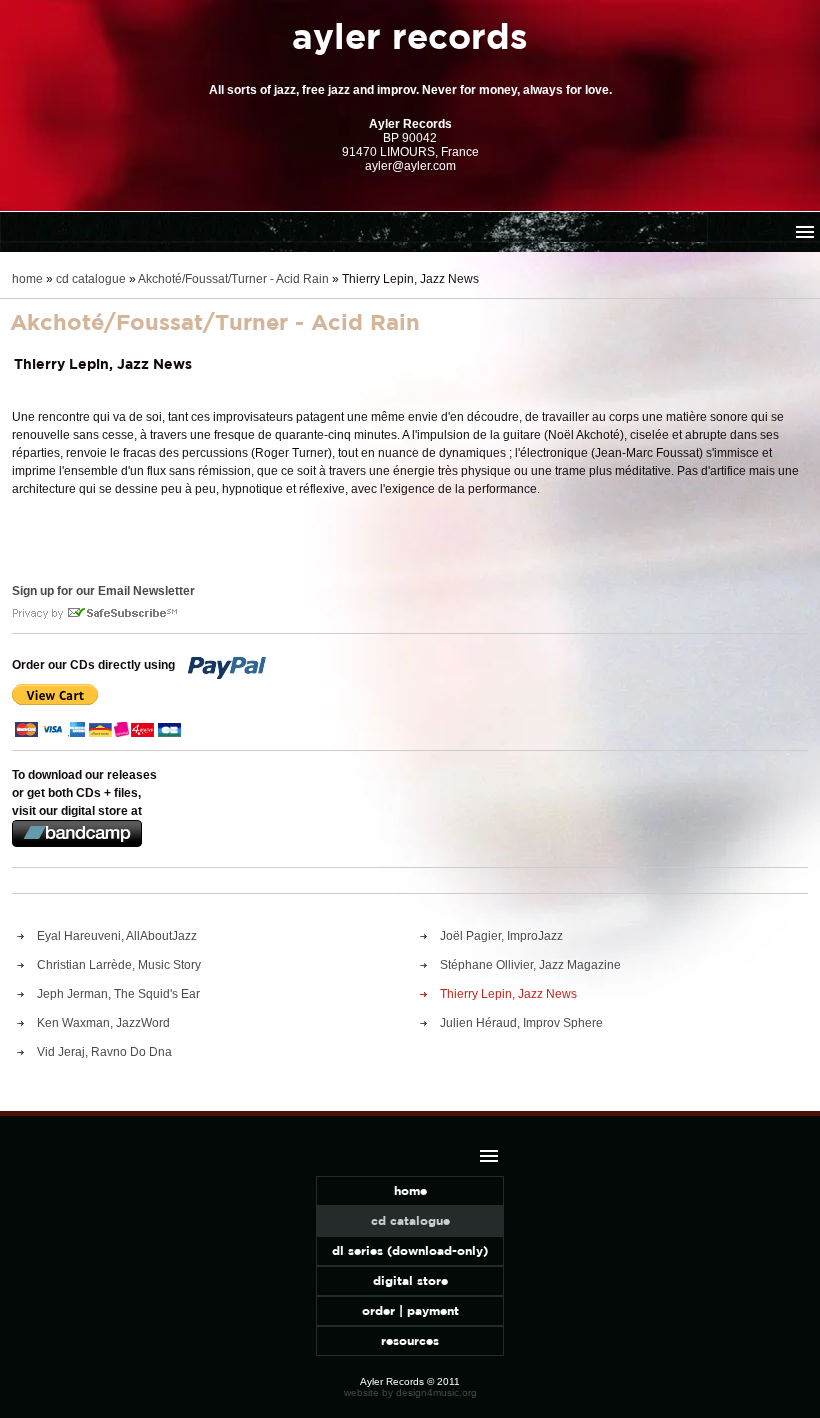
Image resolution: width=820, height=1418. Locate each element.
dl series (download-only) (410, 1250)
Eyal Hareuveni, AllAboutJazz (117, 936)
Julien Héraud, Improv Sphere (521, 1023)
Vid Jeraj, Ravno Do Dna (104, 1052)
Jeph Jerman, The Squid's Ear (118, 994)
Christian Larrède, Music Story (119, 965)
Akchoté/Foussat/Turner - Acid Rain (233, 279)
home (27, 279)
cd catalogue (91, 279)
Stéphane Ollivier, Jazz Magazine (530, 965)
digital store (410, 1280)
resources (410, 1340)
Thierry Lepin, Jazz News (508, 994)
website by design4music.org (410, 1392)
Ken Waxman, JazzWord (103, 1023)
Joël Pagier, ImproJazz (501, 936)
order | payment (410, 1310)
